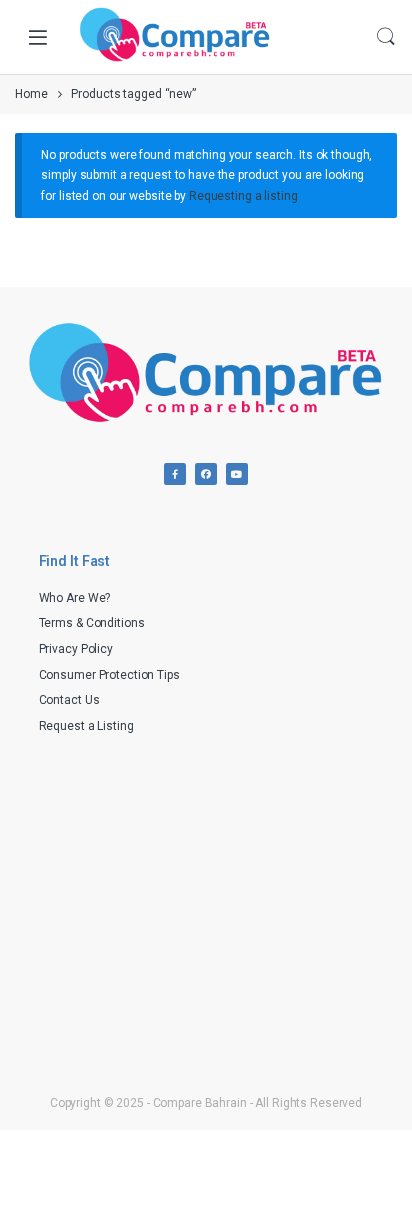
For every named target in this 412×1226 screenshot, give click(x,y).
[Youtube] (237, 474)
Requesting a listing (243, 196)
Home (31, 94)
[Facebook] (175, 474)
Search (386, 37)
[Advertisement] (206, 898)
